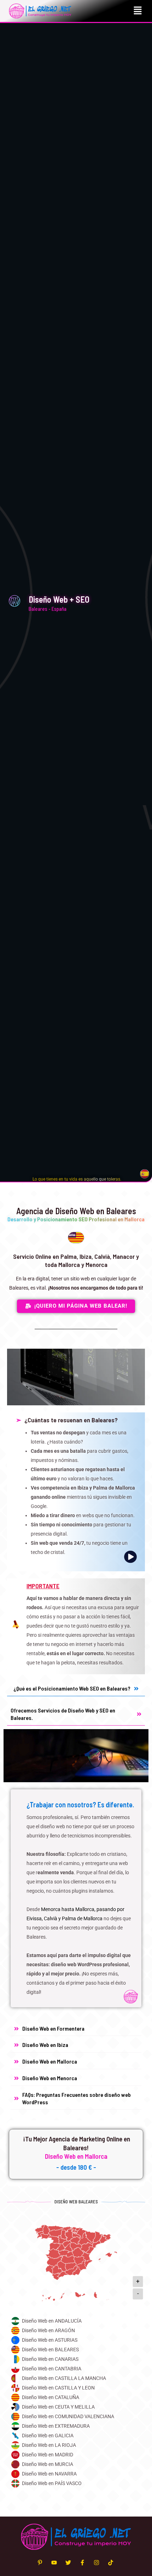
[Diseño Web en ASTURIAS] (76, 2340)
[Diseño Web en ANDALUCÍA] (76, 2321)
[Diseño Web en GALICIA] (76, 2436)
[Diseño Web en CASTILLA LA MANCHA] (76, 2378)
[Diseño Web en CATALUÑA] (76, 2397)
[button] (138, 11)
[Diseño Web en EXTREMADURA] (76, 2426)
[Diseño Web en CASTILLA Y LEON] (76, 2388)
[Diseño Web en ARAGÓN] (76, 2331)
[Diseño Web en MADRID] (76, 2455)
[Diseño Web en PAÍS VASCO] (76, 2483)
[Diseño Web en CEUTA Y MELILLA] (76, 2407)
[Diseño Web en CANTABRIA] (76, 2369)
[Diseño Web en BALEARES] (76, 2350)
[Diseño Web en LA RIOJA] (76, 2445)
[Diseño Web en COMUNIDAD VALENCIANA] (76, 2417)
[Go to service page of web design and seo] (76, 1898)
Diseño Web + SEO (59, 599)
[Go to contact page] (77, 1179)
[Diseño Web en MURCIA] (76, 2464)
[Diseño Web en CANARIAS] (76, 2359)
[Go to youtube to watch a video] (76, 1492)
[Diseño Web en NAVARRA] (76, 2474)
